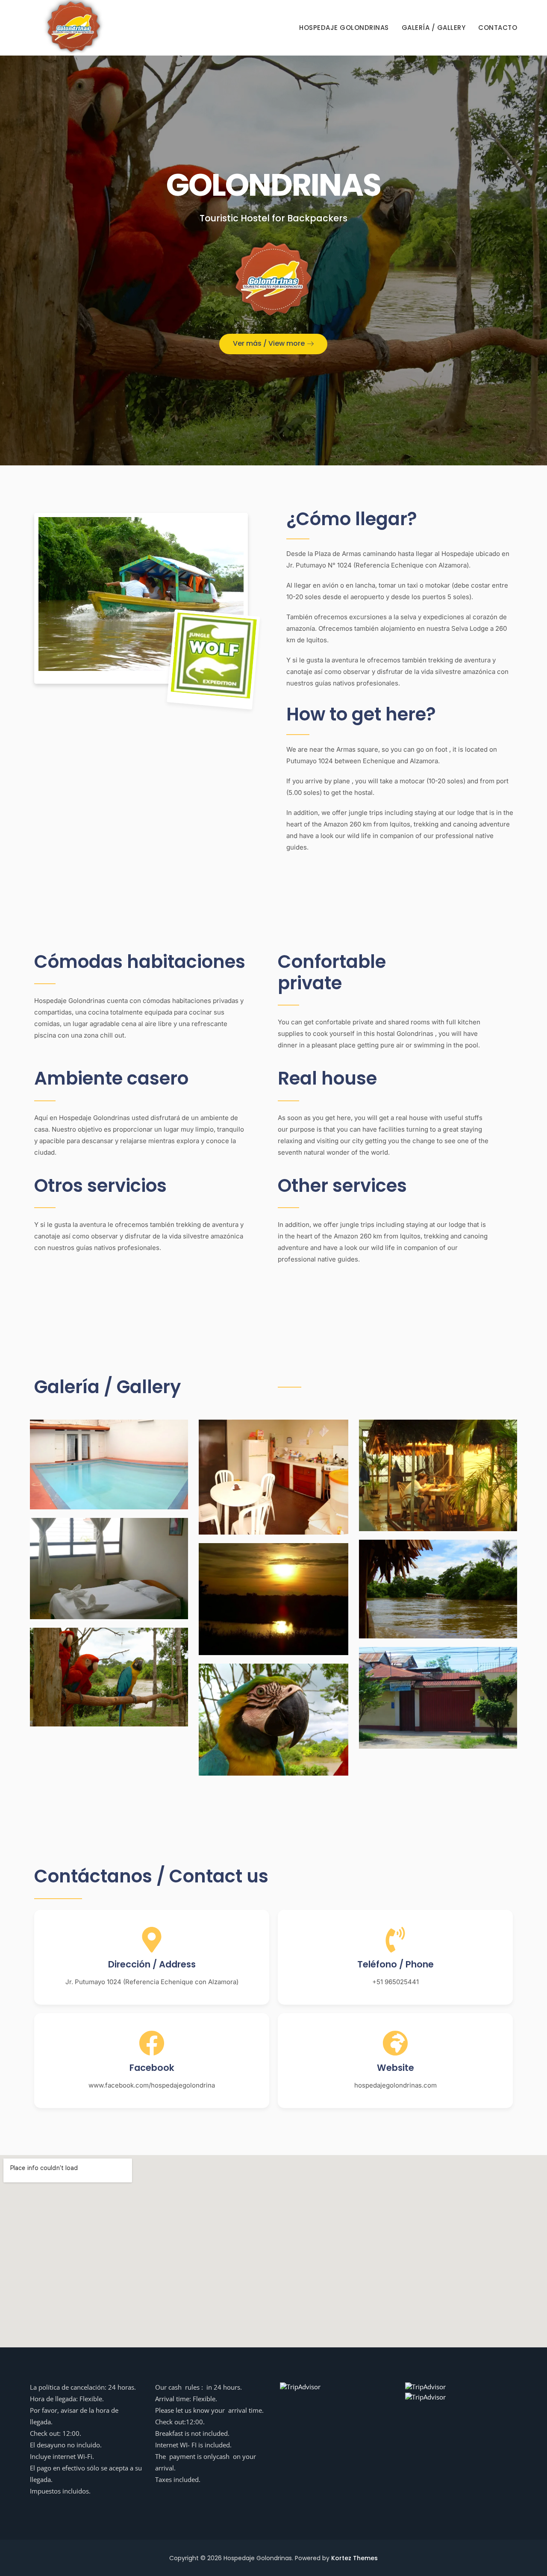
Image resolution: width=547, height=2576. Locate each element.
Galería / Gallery (434, 28)
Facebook (152, 2068)
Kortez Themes (354, 2558)
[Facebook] (152, 2043)
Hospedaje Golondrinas (344, 28)
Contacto (498, 28)
